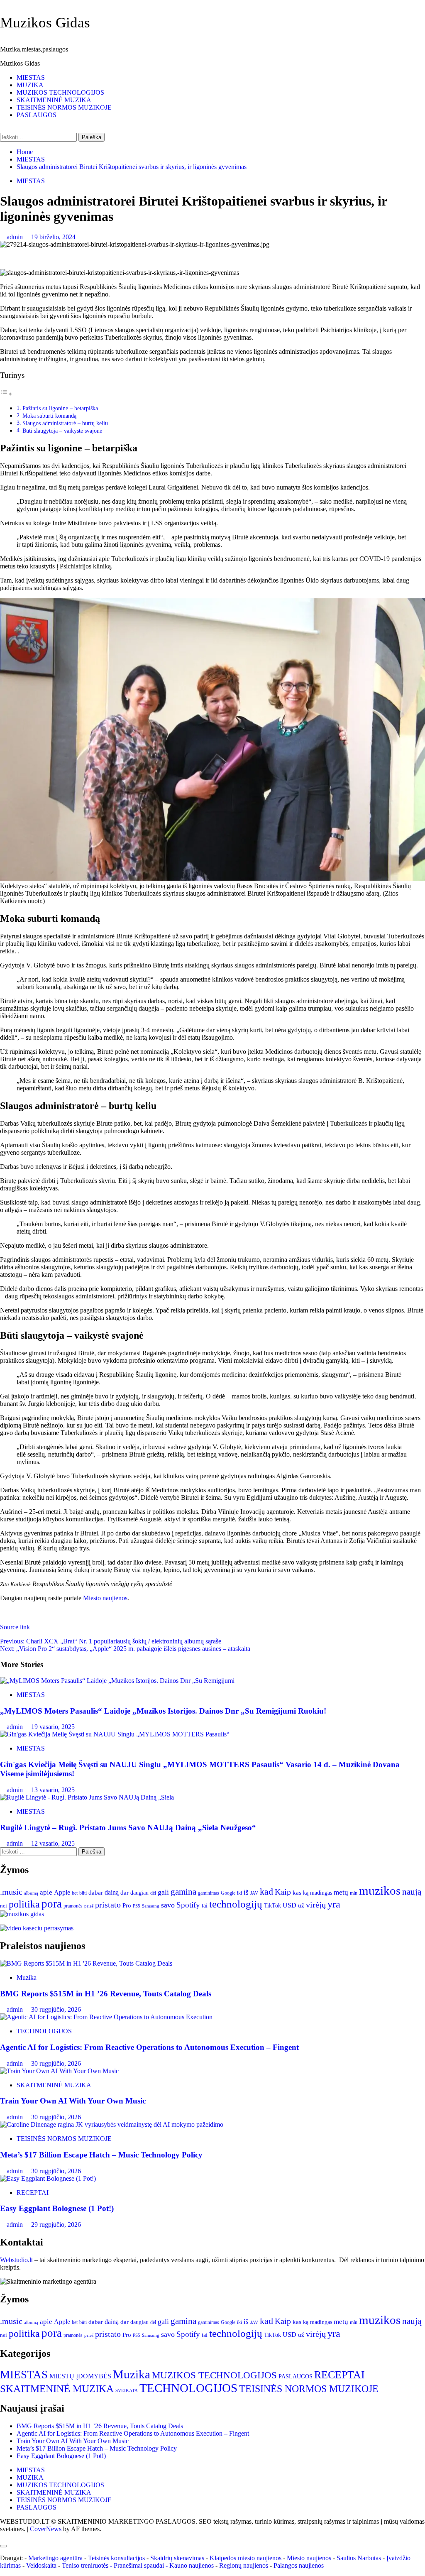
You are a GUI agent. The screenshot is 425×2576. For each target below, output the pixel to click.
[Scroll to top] (2, 2536)
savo (168, 1905)
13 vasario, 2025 (53, 1790)
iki (239, 1893)
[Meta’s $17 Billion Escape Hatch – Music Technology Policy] (112, 2124)
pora (52, 1904)
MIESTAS (31, 77)
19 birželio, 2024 (53, 237)
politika (24, 1904)
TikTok (272, 1905)
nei (4, 1906)
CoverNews (46, 2529)
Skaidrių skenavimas (177, 2558)
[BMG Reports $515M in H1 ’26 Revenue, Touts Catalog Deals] (86, 1963)
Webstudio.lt (16, 2260)
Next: (125, 1649)
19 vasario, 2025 (53, 1727)
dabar (96, 1893)
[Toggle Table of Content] (6, 394)
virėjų (316, 1905)
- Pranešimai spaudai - (140, 2565)
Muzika (27, 1977)
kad (266, 1892)
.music (11, 1892)
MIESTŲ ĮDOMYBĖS (80, 2376)
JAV (254, 1893)
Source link (15, 1627)
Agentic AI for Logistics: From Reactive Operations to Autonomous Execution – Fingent (149, 2047)
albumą (31, 1893)
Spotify (188, 1905)
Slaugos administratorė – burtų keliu (65, 423)
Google (228, 1893)
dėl (153, 1893)
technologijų (236, 1904)
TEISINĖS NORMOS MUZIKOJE (64, 107)
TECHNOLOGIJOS (44, 2031)
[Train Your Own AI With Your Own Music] (59, 2071)
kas (297, 1893)
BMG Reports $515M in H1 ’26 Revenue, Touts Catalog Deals (106, 1994)
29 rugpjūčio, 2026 (56, 2225)
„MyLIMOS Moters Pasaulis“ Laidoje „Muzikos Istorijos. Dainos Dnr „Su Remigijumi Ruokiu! (163, 1711)
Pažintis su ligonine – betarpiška (60, 408)
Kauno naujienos (192, 2565)
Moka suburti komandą (49, 416)
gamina (183, 1892)
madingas (321, 1893)
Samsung (151, 1906)
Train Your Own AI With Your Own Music (73, 2101)
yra (334, 1904)
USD (289, 1905)
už (301, 1905)
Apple (62, 1892)
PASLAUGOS (37, 115)
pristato (108, 1905)
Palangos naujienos (299, 2565)
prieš (89, 1906)
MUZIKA (30, 85)
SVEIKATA (127, 2391)
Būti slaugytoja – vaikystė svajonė (62, 431)
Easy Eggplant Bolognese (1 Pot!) (57, 2208)
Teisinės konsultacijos (116, 2558)
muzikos (380, 1890)
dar (125, 1893)
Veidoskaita (41, 2565)
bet (75, 1893)
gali (163, 1892)
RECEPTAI (33, 2193)
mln (354, 1893)
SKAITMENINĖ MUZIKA (54, 100)
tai (205, 1906)
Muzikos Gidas (45, 23)
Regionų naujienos (244, 2565)
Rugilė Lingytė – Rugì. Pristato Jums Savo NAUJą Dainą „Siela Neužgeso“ (128, 1828)
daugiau (139, 1893)
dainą (112, 1892)
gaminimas (209, 1893)
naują (412, 1892)
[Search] (2, 129)
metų (341, 1892)
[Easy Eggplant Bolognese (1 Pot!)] (48, 2178)
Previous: (111, 1641)
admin (16, 237)
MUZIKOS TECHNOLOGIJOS (60, 92)
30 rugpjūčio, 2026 (56, 2009)
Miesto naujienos (105, 1598)
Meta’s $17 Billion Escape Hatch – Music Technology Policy (101, 2155)
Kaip (283, 1892)
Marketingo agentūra (55, 2558)
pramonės (73, 1906)
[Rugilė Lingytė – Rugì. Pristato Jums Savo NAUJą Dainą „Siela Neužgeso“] (87, 1797)
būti (83, 1893)
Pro (127, 1905)
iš (246, 1892)
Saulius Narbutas (359, 2558)
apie (46, 1892)
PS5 (137, 1906)
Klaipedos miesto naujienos (245, 2558)
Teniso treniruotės (85, 2565)
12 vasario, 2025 (53, 1843)
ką (306, 1893)
